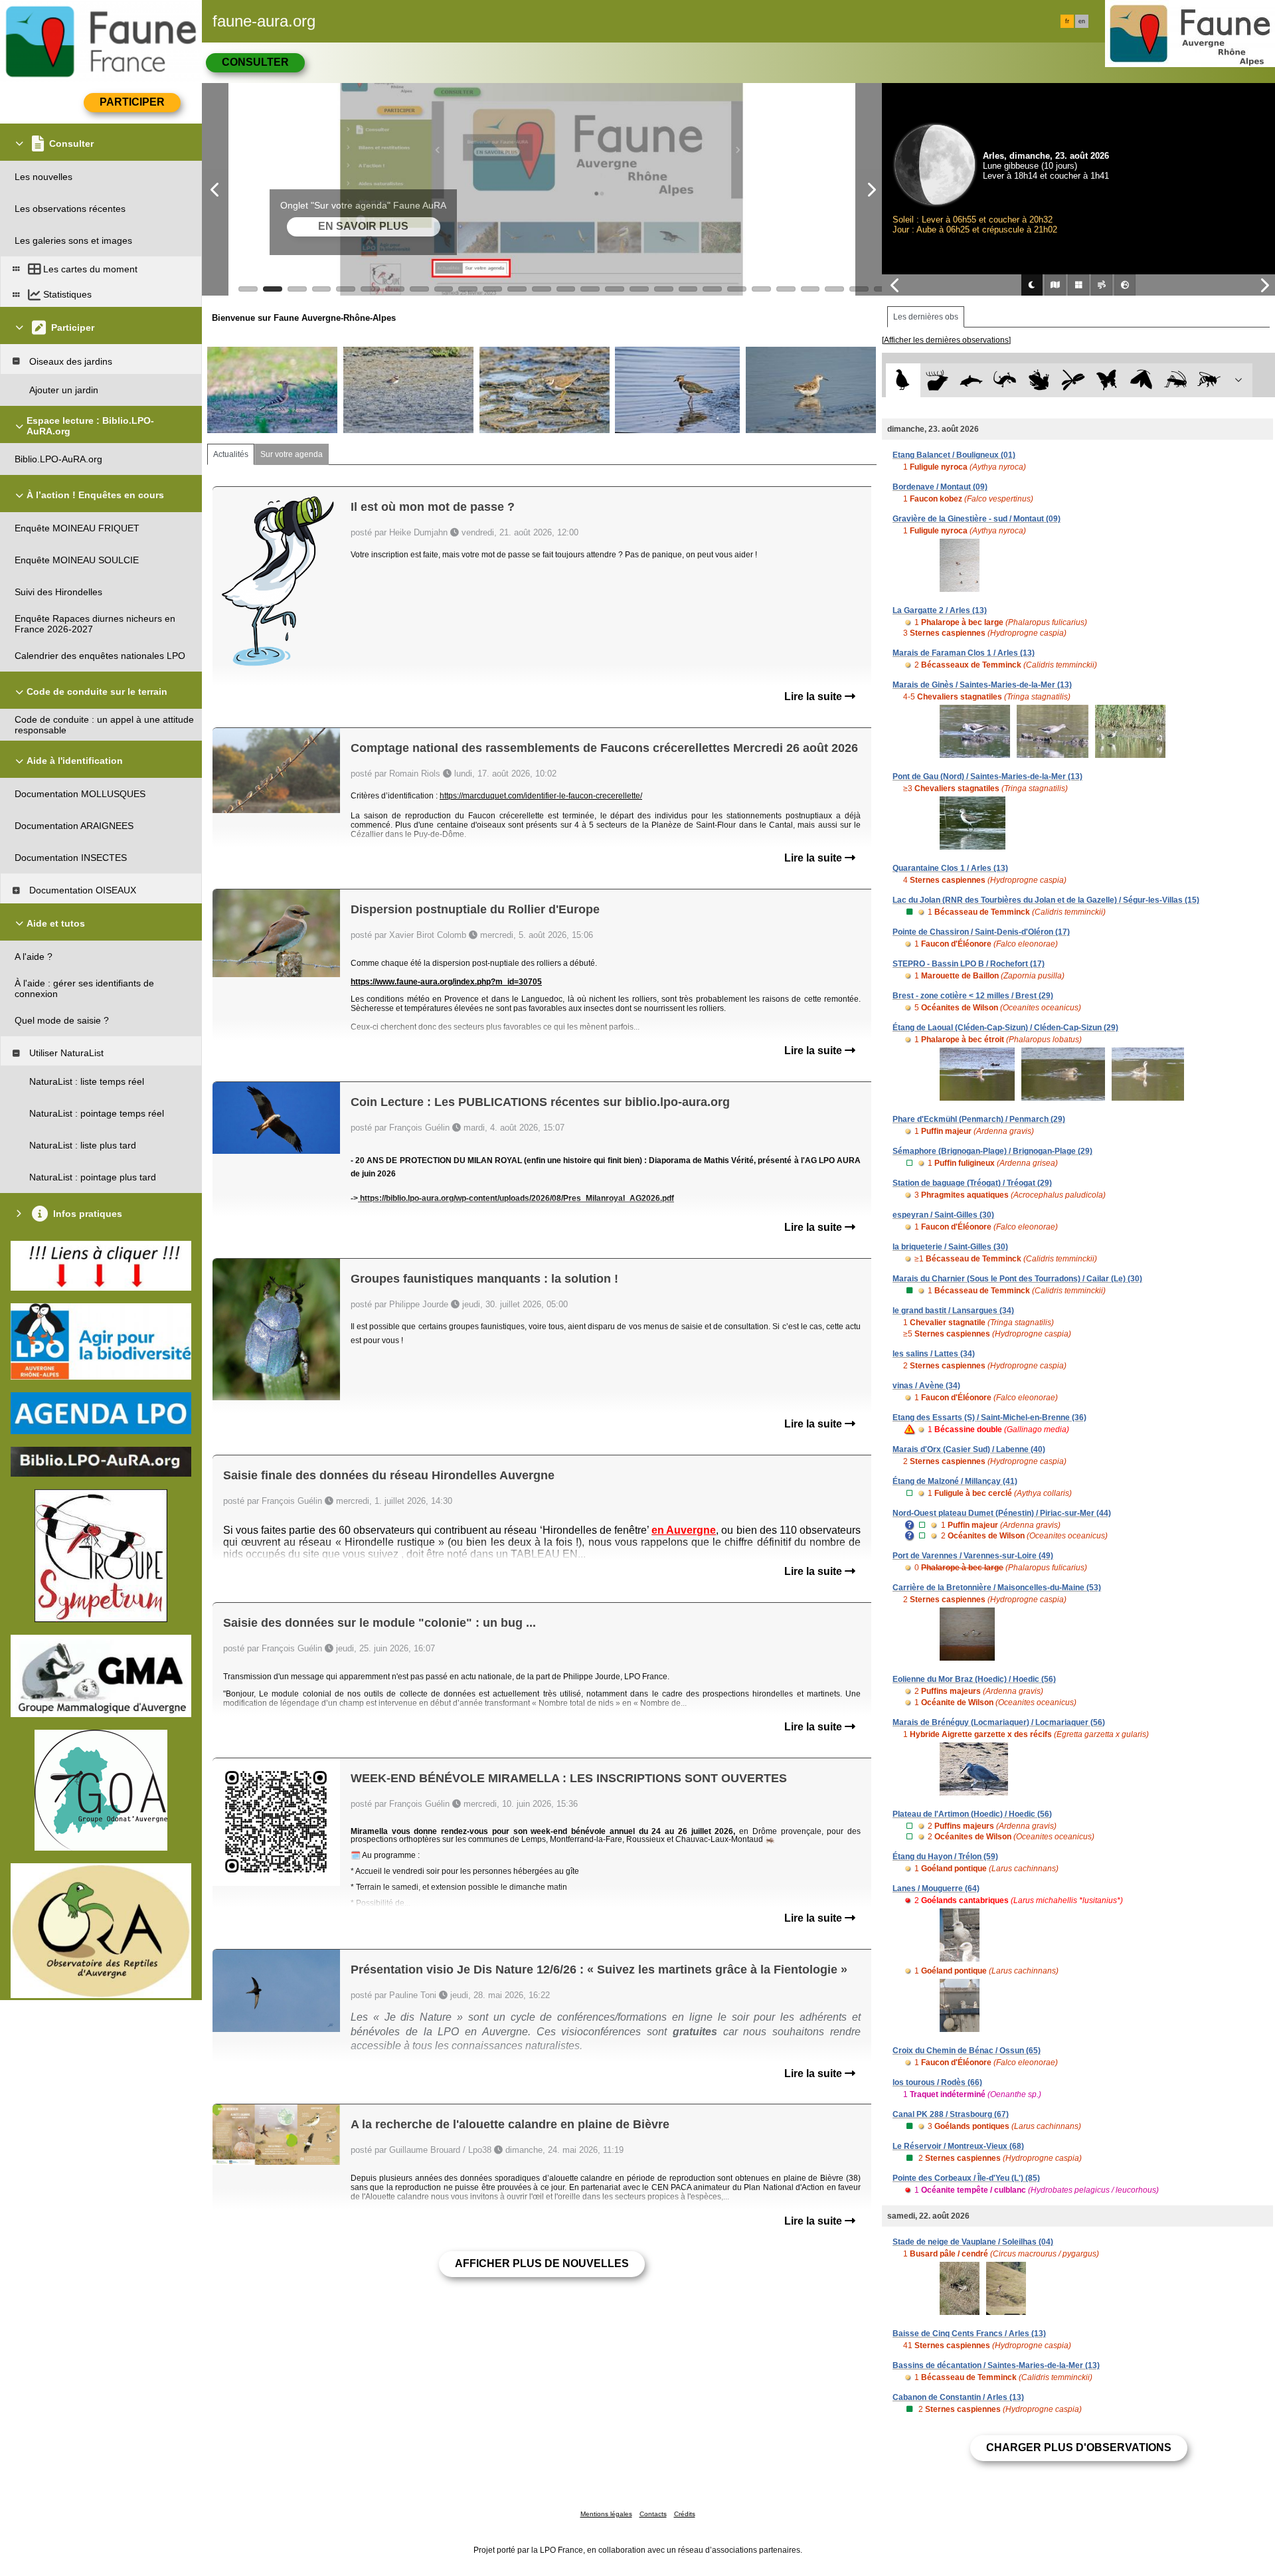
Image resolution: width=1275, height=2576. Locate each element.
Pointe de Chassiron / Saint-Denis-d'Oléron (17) (981, 932)
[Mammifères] (937, 380)
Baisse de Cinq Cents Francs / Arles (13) (969, 2334)
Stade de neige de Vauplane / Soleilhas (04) (973, 2242)
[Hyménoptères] (1209, 380)
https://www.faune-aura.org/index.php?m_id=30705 (446, 982)
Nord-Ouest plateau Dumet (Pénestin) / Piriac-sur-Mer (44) (1002, 1513)
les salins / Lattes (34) (934, 1354)
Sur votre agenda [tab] (292, 454)
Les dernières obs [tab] (926, 317)
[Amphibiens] (1039, 380)
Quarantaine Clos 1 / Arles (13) (950, 868)
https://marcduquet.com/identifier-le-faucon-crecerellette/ (541, 796)
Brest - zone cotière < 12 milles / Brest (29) (973, 996)
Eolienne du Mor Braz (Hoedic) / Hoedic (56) (974, 1679)
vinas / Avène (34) (926, 1386)
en (1082, 21)
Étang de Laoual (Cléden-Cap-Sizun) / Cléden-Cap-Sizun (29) (1005, 1028)
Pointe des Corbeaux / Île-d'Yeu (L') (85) (966, 2178)
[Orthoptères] (1175, 380)
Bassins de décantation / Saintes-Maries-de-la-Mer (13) (996, 2365)
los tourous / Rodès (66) (937, 2082)
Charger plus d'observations (1079, 2447)
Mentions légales (606, 2514)
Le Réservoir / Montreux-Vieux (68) (958, 2146)
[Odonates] (1073, 380)
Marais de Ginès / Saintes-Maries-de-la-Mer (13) (982, 685)
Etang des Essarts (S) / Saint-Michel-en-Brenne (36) (989, 1418)
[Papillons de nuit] (1141, 380)
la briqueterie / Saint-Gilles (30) (950, 1247)
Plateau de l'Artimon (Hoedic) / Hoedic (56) (972, 1814)
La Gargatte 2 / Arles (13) (940, 610)
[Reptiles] (1005, 380)
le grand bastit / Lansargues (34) (953, 1311)
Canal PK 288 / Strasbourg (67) (951, 2114)
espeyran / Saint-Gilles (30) (943, 1215)
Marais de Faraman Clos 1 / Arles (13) (964, 653)
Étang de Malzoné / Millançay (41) (955, 1481)
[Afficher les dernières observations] (946, 340)
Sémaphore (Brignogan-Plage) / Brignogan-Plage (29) (992, 1151)
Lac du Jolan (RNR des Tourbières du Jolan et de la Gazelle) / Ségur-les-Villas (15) (1046, 900)
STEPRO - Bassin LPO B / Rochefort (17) (969, 964)
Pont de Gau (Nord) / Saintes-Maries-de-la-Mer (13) (987, 777)
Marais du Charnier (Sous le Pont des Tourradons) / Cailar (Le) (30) (1017, 1279)
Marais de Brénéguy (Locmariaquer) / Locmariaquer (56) (999, 1722)
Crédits (685, 2514)
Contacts (653, 2514)
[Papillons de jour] (1107, 380)
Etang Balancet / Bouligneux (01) (954, 455)
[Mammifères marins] (971, 380)
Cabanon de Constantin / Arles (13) (958, 2397)
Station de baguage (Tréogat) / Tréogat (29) (972, 1183)
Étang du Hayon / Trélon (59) (945, 1857)
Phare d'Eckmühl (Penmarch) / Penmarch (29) (979, 1119)
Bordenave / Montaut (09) (940, 487)
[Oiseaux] (903, 380)
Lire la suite (814, 696)
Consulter (255, 62)
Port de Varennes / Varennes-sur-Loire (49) (973, 1556)
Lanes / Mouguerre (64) (936, 1888)
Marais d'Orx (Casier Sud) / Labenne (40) (969, 1449)
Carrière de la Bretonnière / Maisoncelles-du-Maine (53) (997, 1588)
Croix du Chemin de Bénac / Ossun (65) (967, 2051)
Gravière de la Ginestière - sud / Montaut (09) (977, 519)
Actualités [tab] (231, 454)
